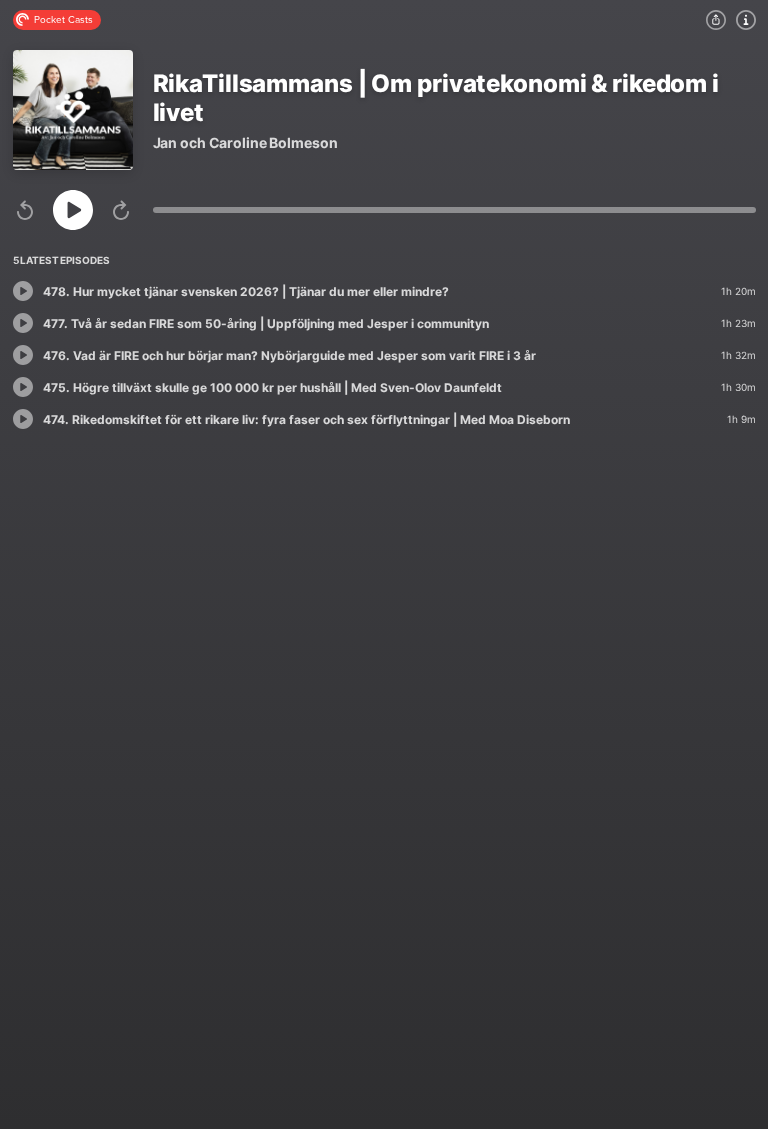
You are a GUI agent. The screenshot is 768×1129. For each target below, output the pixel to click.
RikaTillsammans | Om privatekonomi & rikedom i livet (436, 98)
